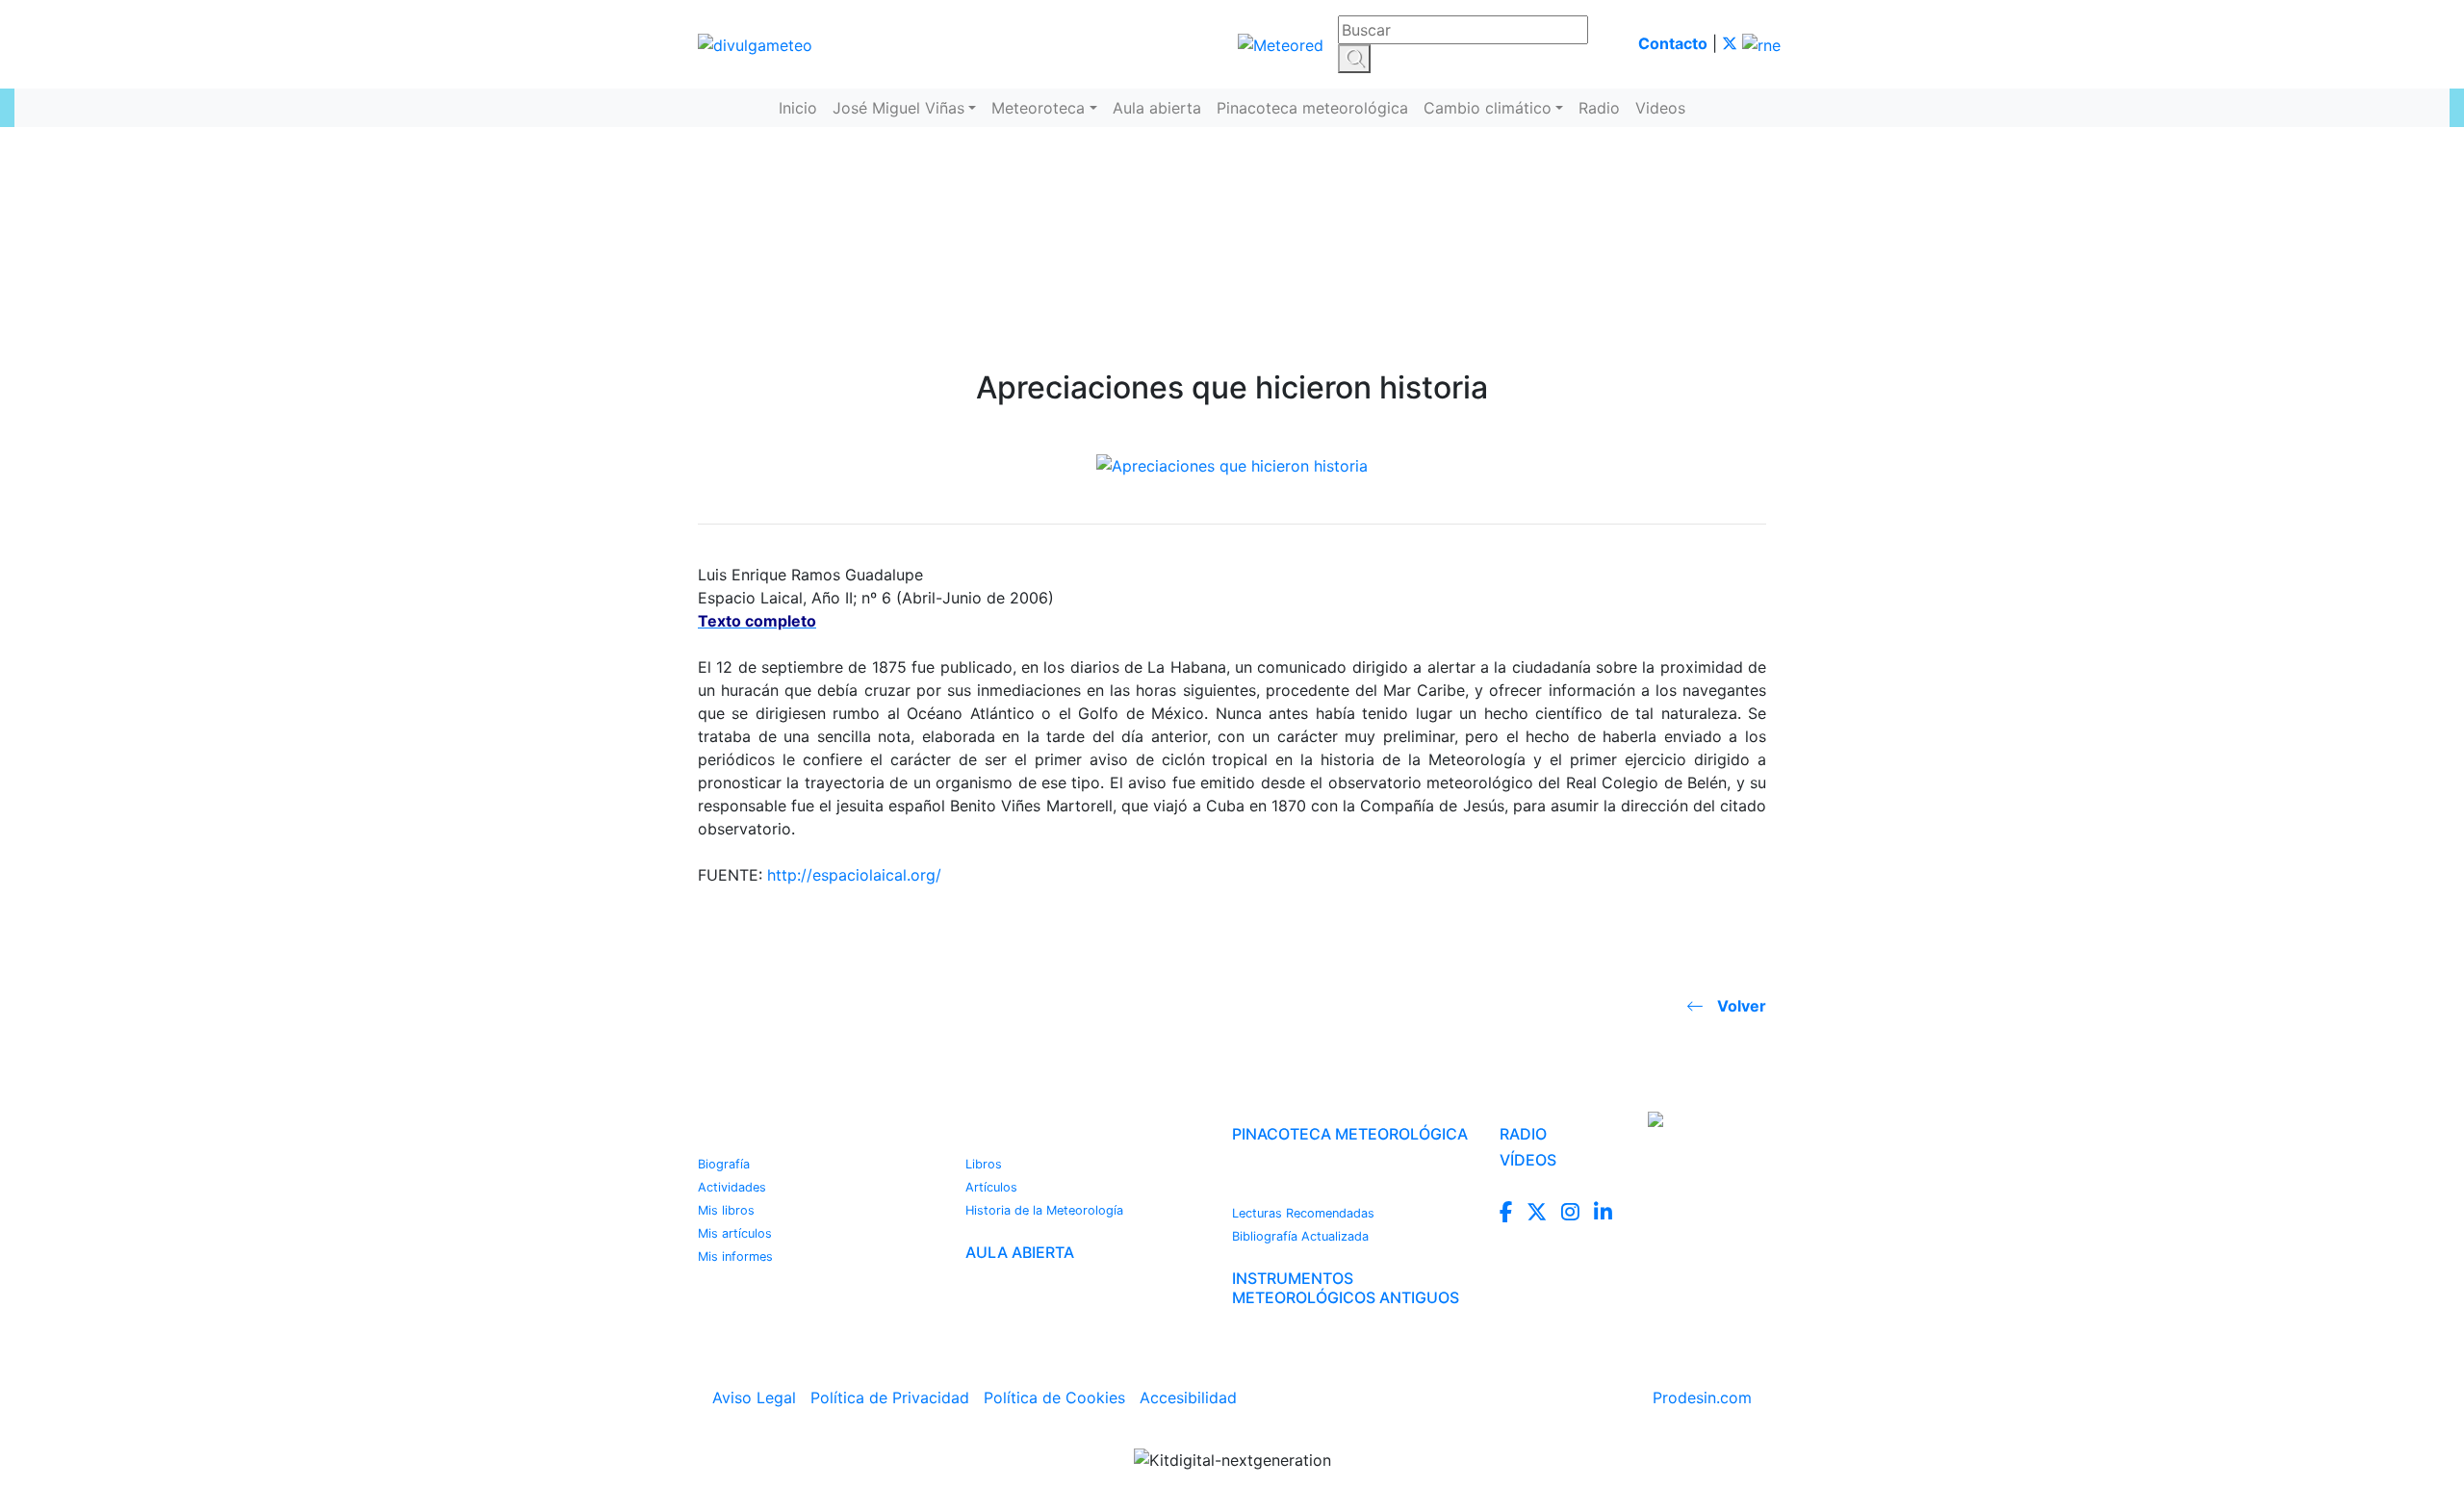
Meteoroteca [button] (1038, 108)
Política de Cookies (1054, 1397)
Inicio (798, 108)
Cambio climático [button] (1488, 108)
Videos (1660, 108)
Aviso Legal (754, 1397)
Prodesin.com (1702, 1397)
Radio (1599, 108)
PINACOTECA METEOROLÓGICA (1350, 1134)
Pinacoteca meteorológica (1312, 108)
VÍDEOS (1528, 1160)
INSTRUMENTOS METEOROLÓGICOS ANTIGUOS (1346, 1287)
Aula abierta (1157, 108)
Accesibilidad (1188, 1397)
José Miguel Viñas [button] (898, 108)
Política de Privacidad (890, 1397)
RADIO (1523, 1134)
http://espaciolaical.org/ (854, 875)
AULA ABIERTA (1020, 1252)
